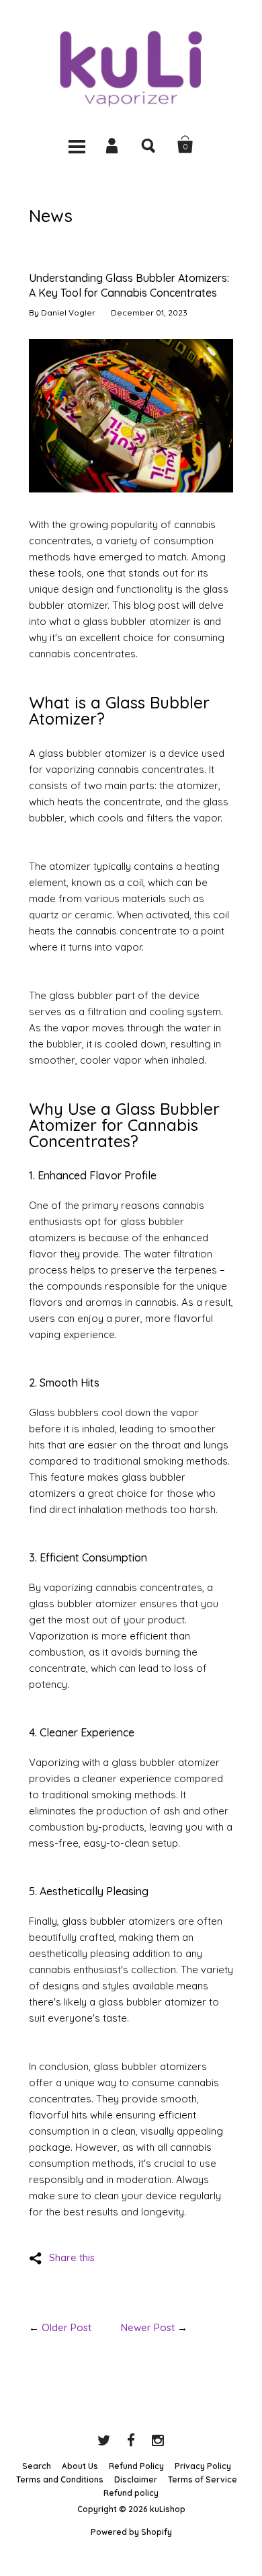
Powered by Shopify (131, 2532)
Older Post (67, 2327)
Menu (77, 145)
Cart (185, 145)
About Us (80, 2466)
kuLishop (168, 2509)
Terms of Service (203, 2479)
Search (149, 145)
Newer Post (148, 2327)
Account (113, 145)
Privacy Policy (203, 2466)
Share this (72, 2257)
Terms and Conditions (60, 2479)
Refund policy (131, 2493)
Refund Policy (136, 2466)
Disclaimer (136, 2479)
